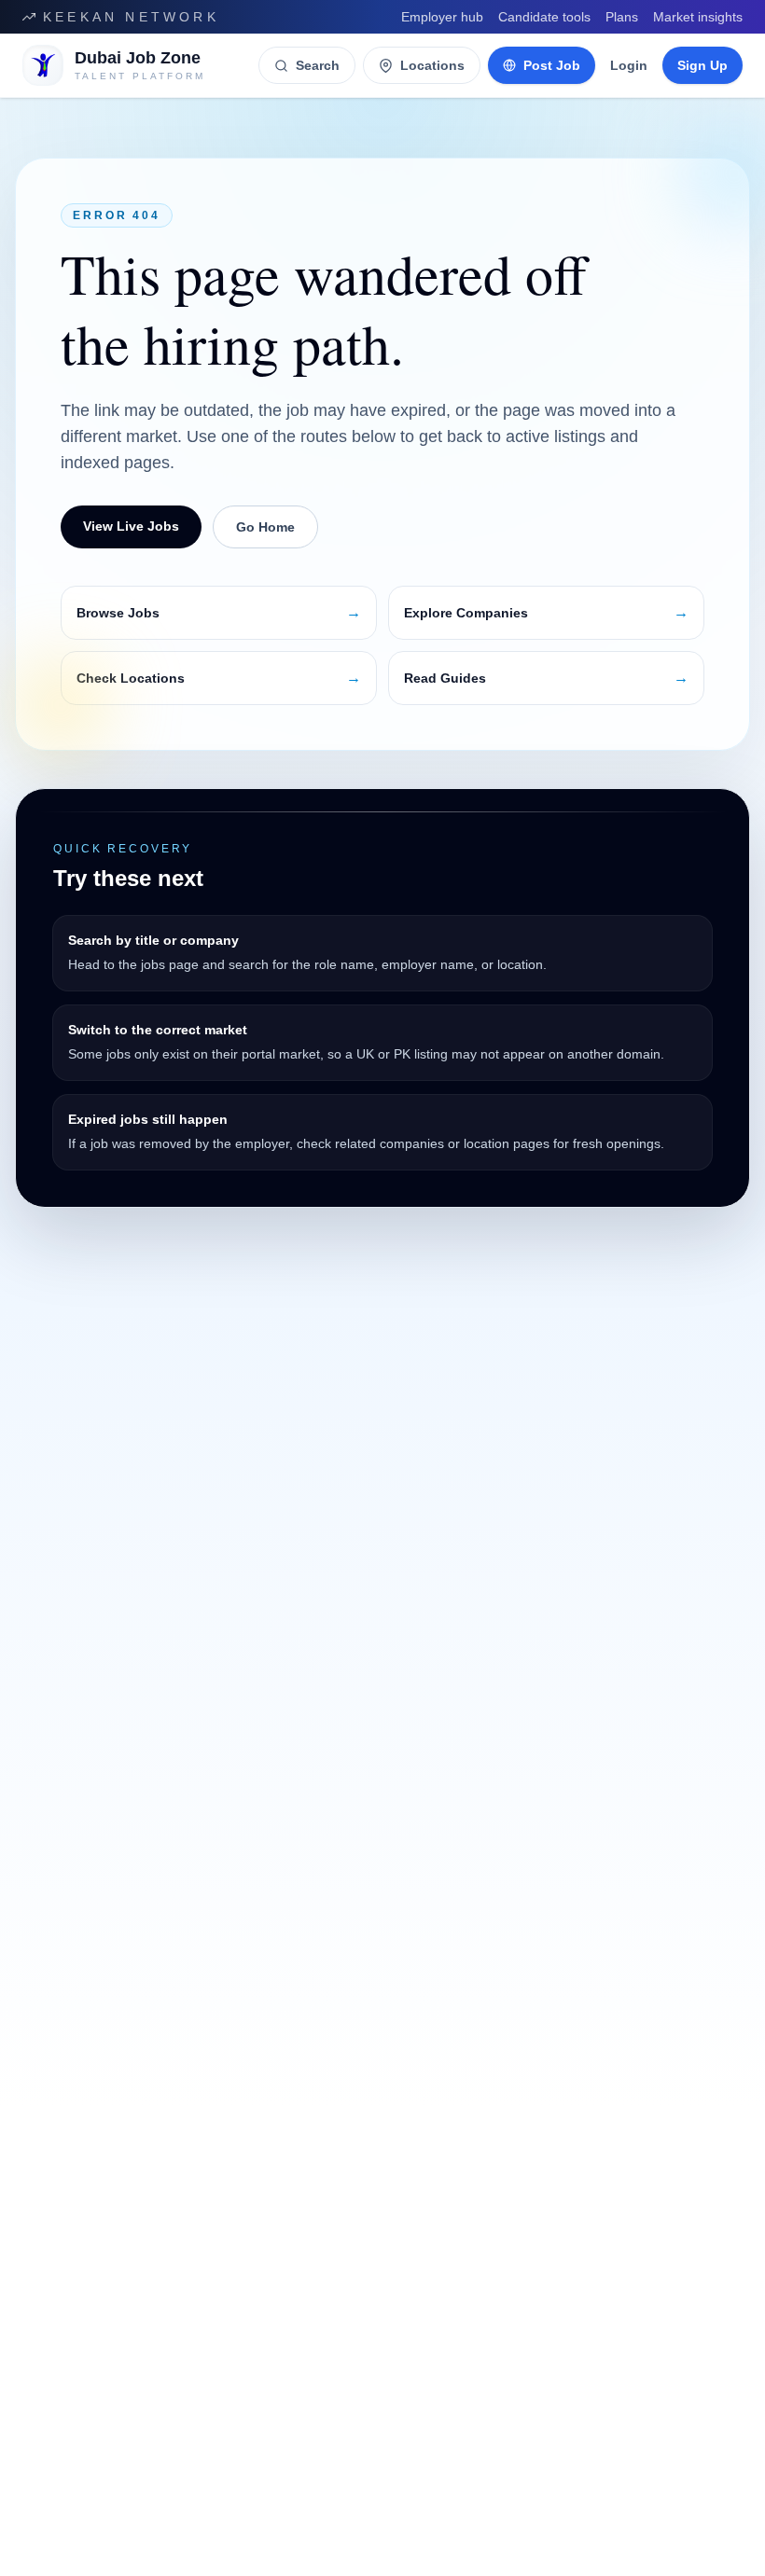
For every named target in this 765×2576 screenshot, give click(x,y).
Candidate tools (544, 17)
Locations (432, 65)
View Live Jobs (131, 526)
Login (629, 65)
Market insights (698, 17)
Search (318, 65)
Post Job (552, 65)
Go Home (265, 527)
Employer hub (442, 17)
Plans (622, 17)
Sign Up (702, 65)
